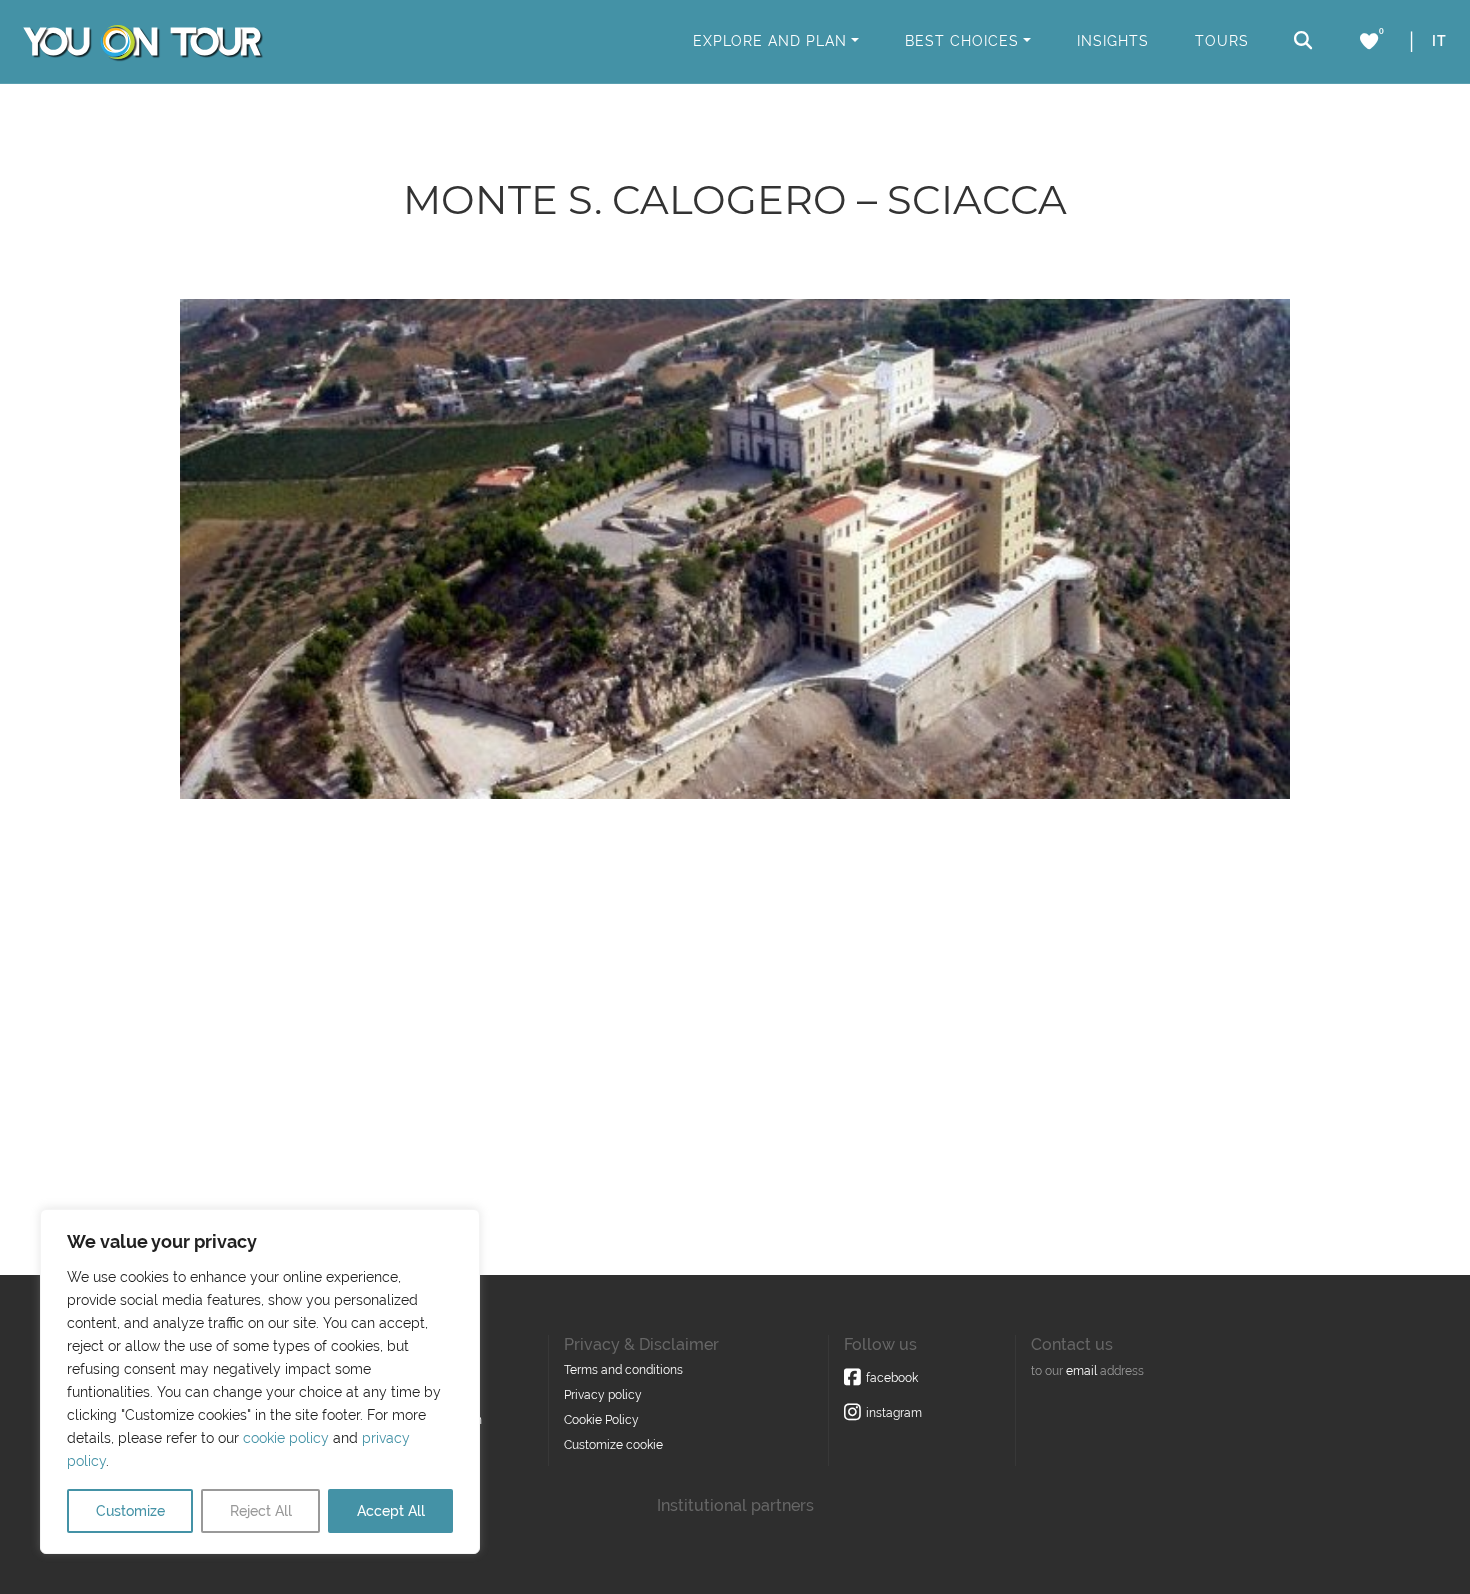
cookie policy (286, 1438)
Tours (1222, 41)
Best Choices (962, 41)
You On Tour (142, 42)
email (1081, 1371)
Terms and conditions (623, 1370)
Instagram (894, 1413)
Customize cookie (613, 1445)
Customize (130, 1511)
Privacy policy (603, 1395)
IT (1439, 41)
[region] (260, 1381)
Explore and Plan (770, 41)
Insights (1113, 41)
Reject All (261, 1511)
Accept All (391, 1511)
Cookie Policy (601, 1420)
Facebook (892, 1378)
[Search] (1303, 40)
